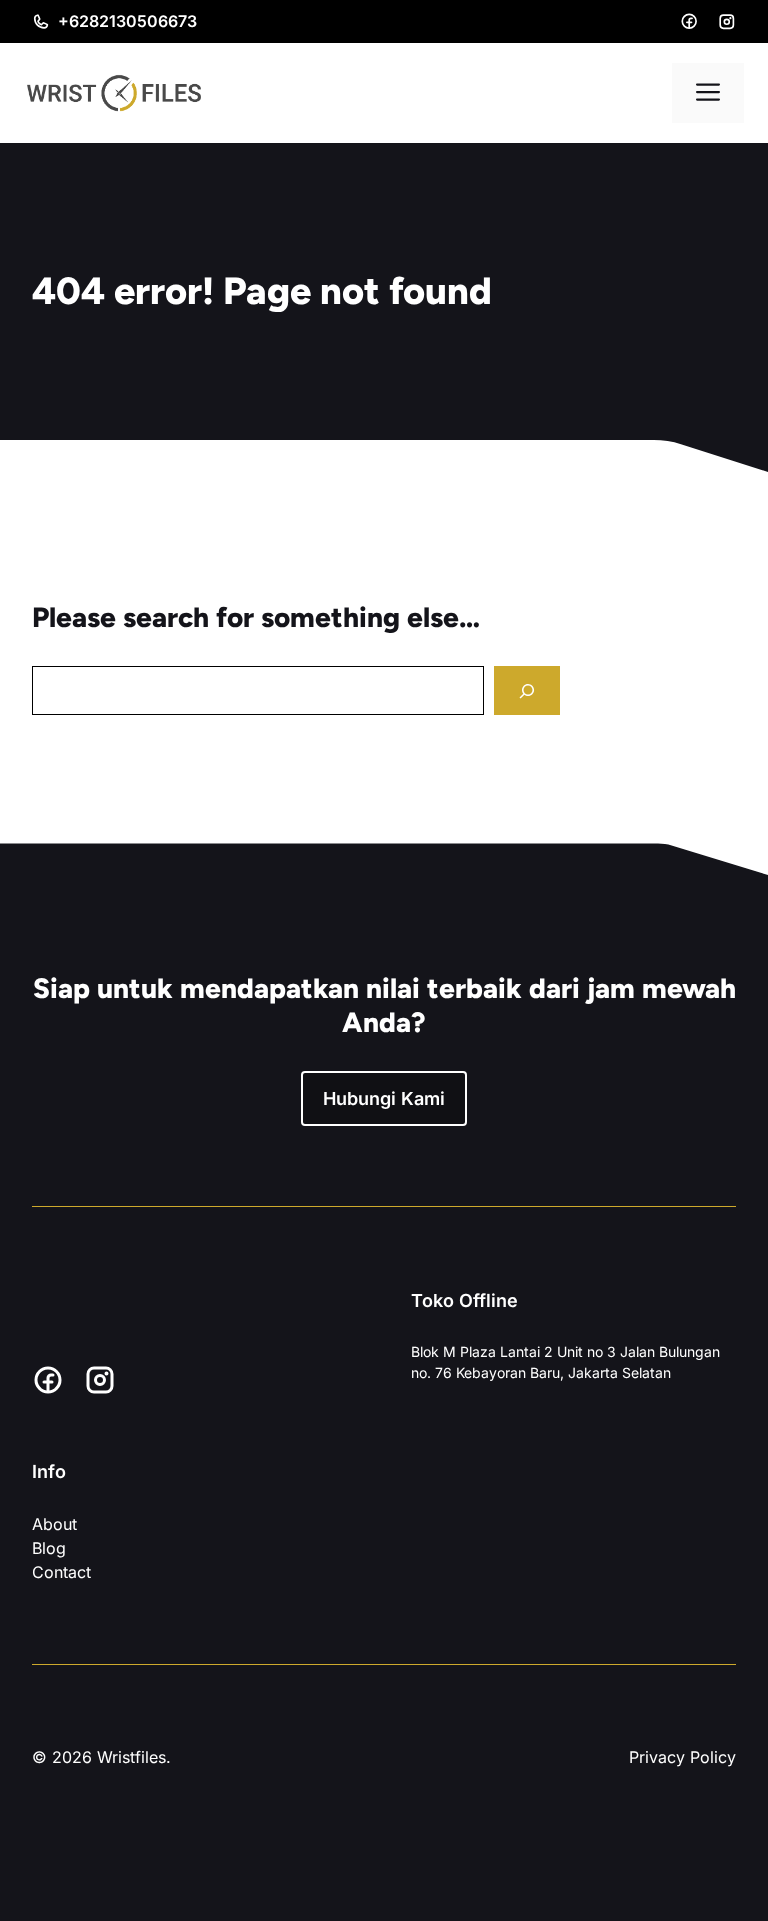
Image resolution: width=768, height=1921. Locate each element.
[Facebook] (689, 21)
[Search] (527, 690)
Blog (49, 1548)
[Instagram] (727, 22)
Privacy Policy (682, 1757)
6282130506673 (133, 21)
